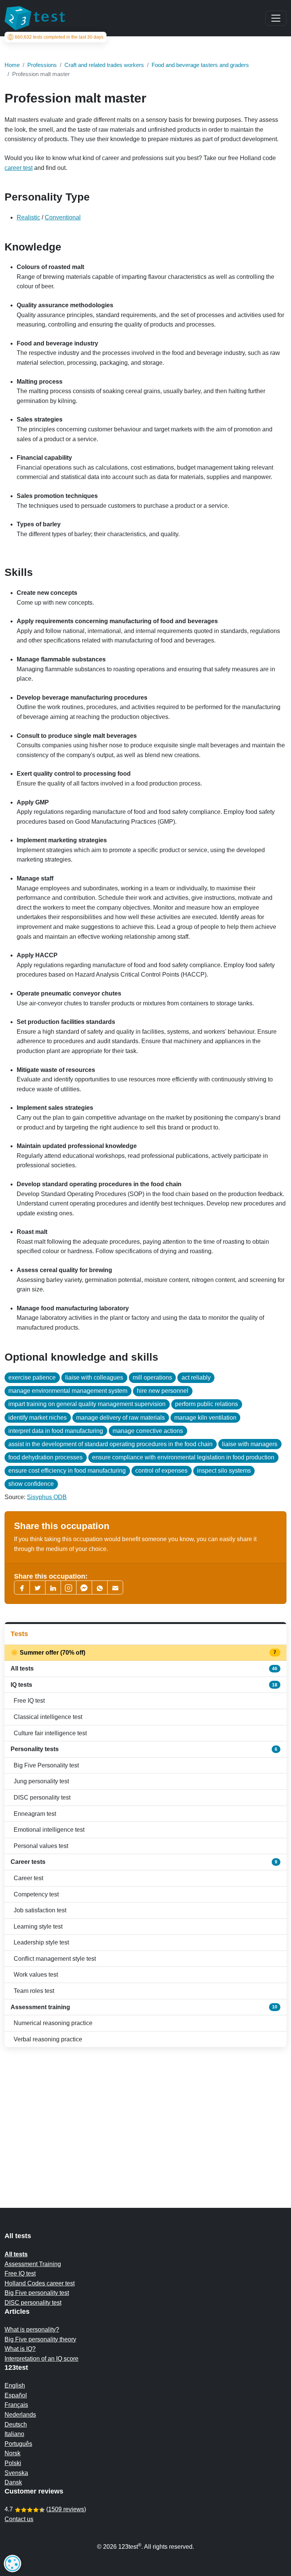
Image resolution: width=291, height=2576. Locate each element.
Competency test (36, 1894)
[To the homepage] (35, 18)
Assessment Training (33, 2264)
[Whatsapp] (100, 1587)
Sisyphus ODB (47, 1497)
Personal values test (41, 1846)
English (15, 2385)
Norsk (13, 2453)
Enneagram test (35, 1814)
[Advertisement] (145, 2112)
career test (19, 168)
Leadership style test (41, 1942)
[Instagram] (69, 1587)
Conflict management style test (55, 1959)
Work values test (36, 1975)
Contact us (19, 2519)
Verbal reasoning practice (48, 2039)
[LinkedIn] (53, 1587)
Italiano (14, 2434)
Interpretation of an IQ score (41, 2359)
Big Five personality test (37, 2293)
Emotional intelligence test (49, 1830)
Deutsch (16, 2424)
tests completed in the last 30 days (59, 37)
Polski (13, 2463)
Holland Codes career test (40, 2283)
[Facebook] (22, 1587)
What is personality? (32, 2329)
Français (16, 2405)
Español (16, 2395)
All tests (144, 1668)
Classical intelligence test (48, 1717)
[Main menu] (276, 18)
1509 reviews (66, 2509)
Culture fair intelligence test (50, 1733)
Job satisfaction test (40, 1910)
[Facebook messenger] (84, 1587)
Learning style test (38, 1927)
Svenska (16, 2473)
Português (18, 2444)
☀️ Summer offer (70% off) (144, 1653)
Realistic (28, 217)
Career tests (144, 1862)
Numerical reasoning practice (53, 2023)
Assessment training (144, 2007)
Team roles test (34, 1991)
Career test (28, 1878)
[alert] (13, 2564)
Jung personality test (41, 1781)
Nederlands (20, 2415)
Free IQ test (29, 1701)
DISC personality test (42, 1797)
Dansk (13, 2482)
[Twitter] (38, 1587)
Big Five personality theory (40, 2339)
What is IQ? (20, 2349)
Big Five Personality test (46, 1765)
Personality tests (144, 1749)
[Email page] (115, 1587)
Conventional (63, 217)
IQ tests (144, 1685)
